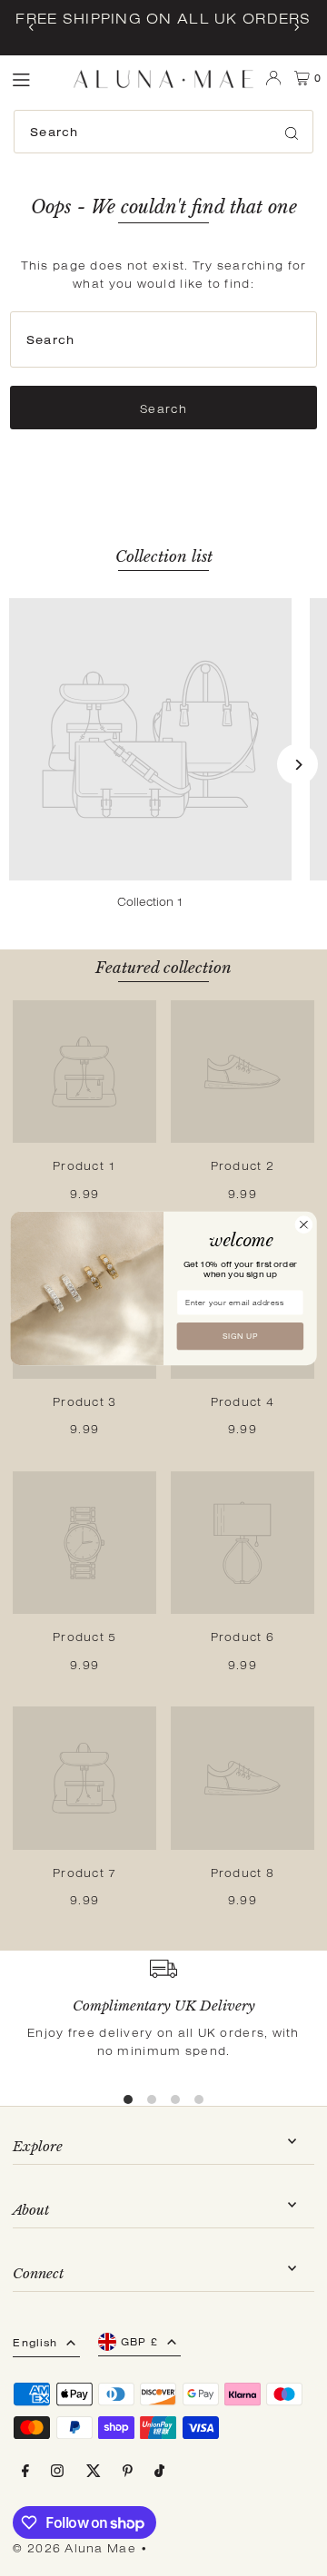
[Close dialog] (304, 1224)
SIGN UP (240, 1336)
